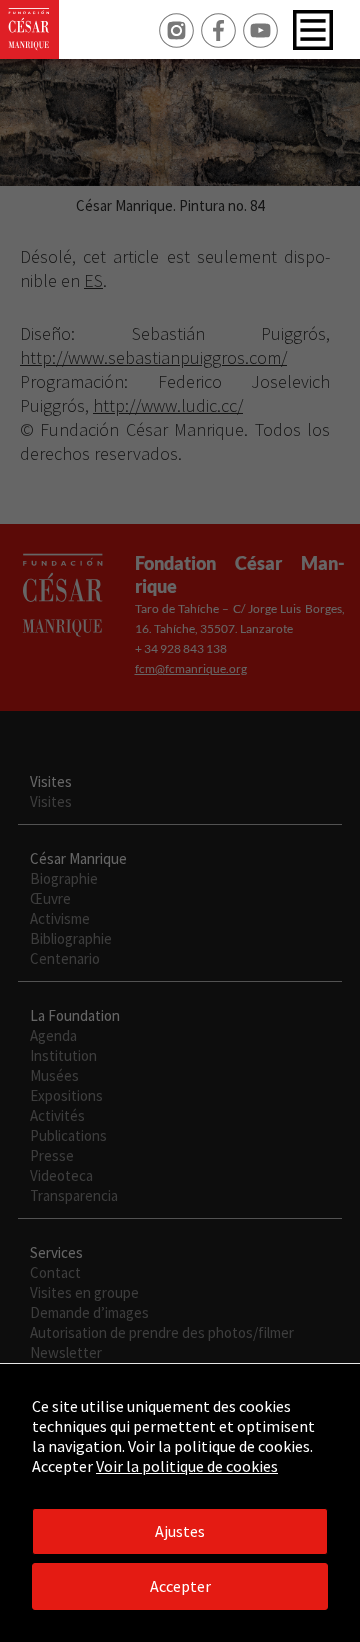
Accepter (180, 1586)
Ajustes (180, 1531)
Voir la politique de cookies (187, 1466)
